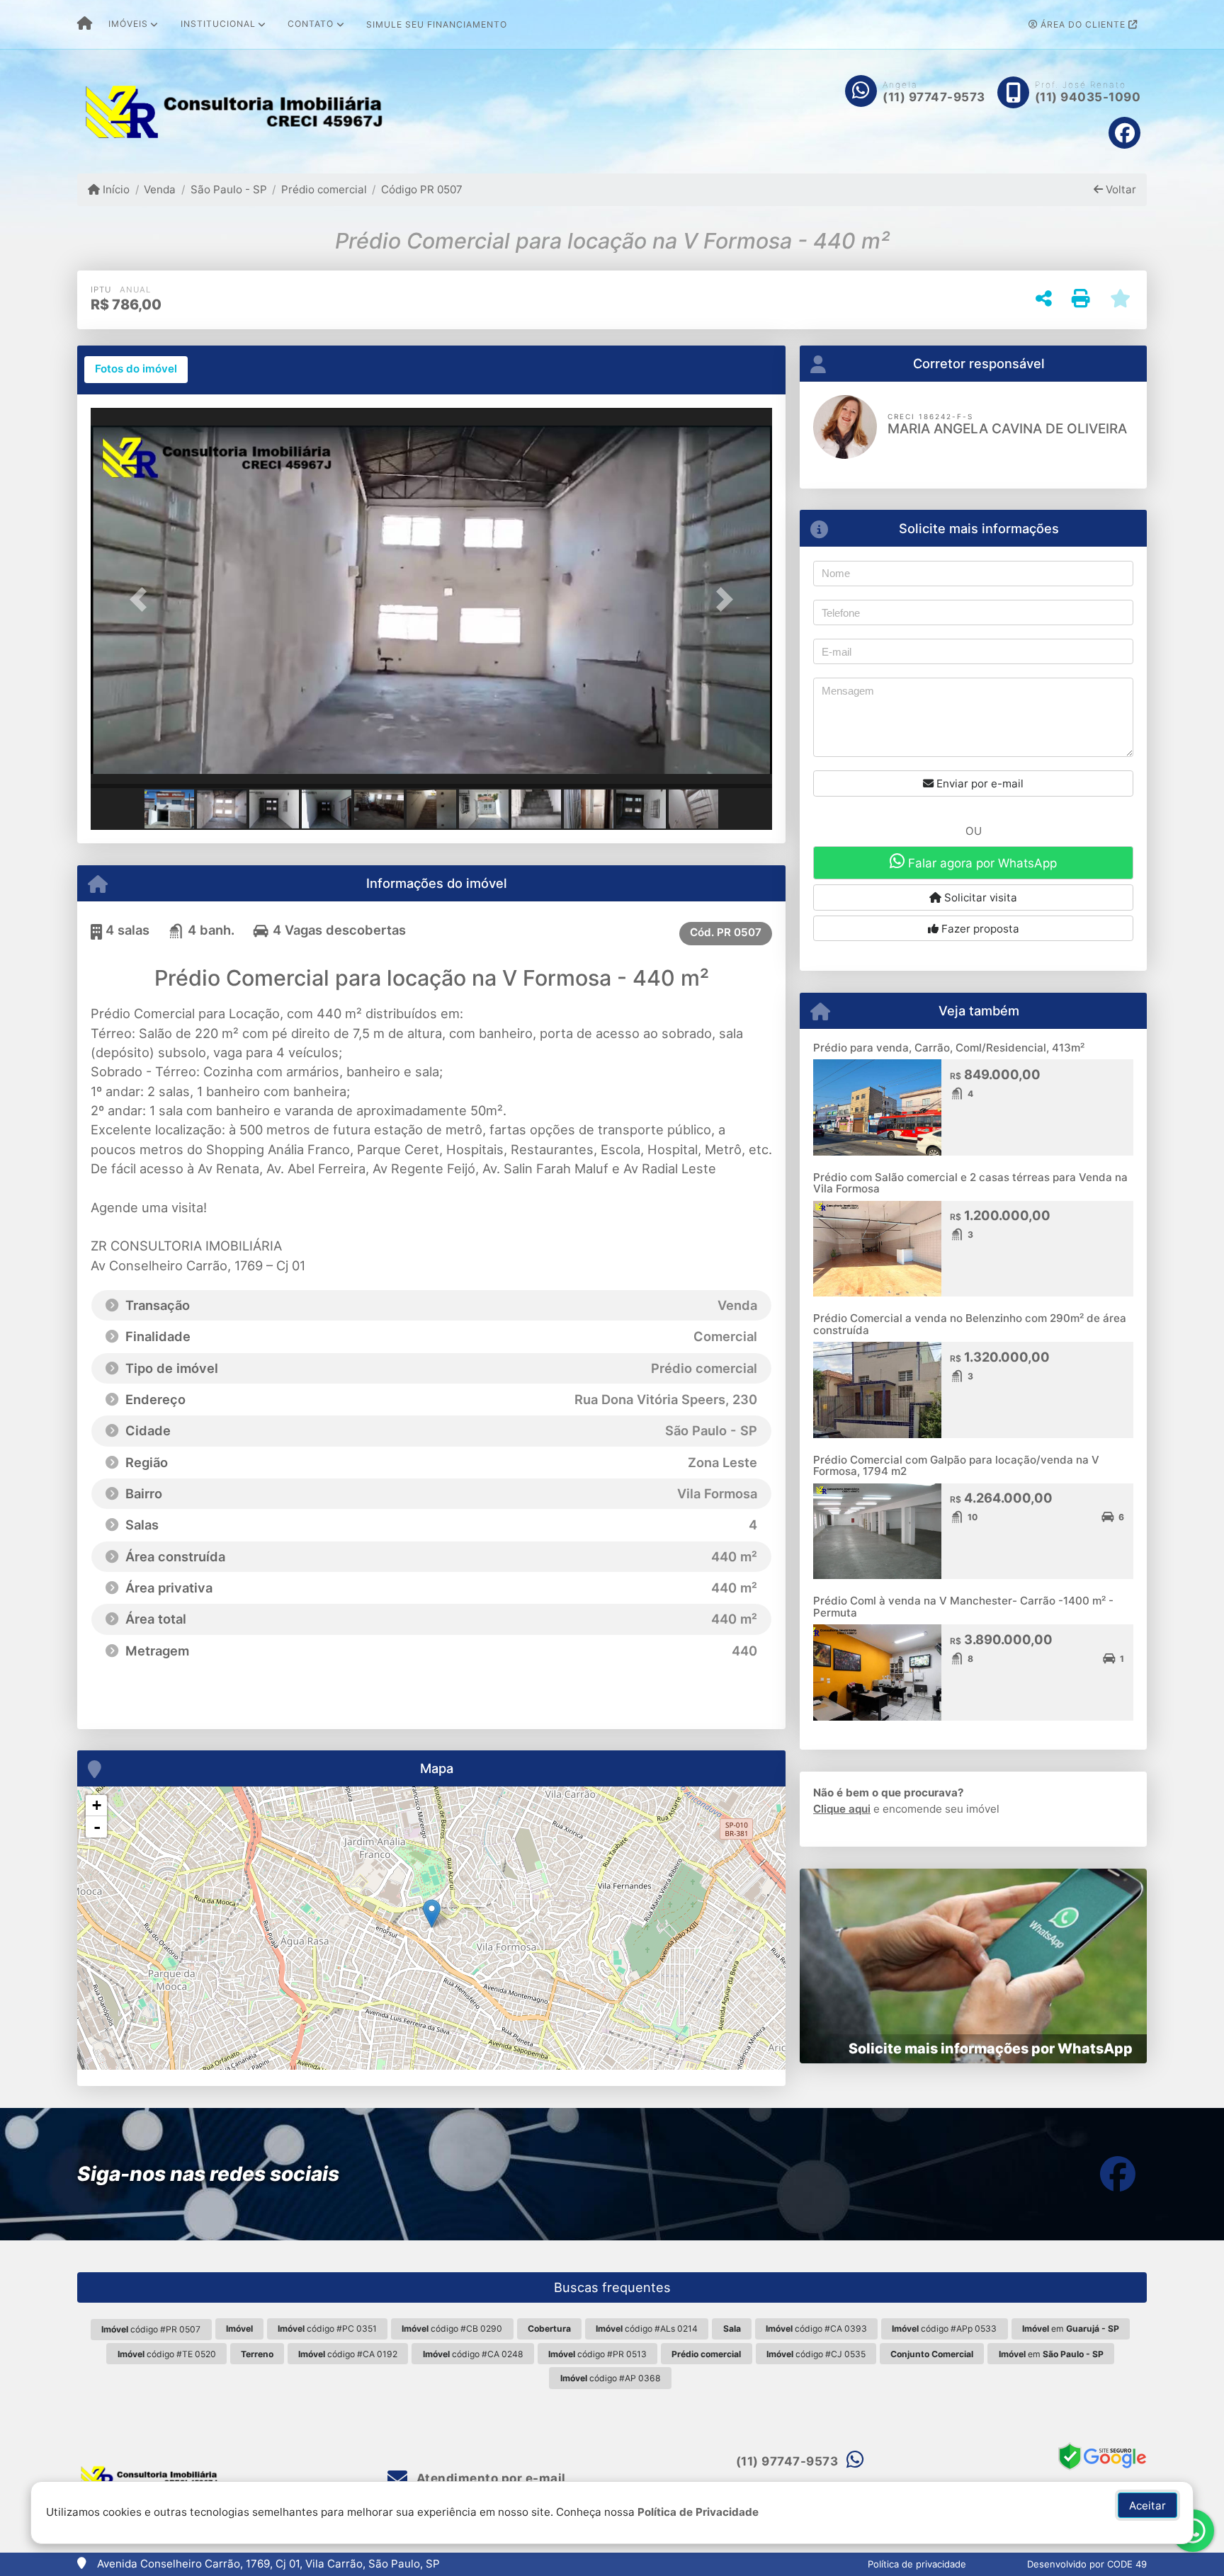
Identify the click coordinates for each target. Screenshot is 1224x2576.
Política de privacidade (917, 2564)
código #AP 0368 (611, 2378)
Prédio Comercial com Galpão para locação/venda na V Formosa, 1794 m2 (956, 1466)
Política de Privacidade (698, 2512)
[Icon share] (1125, 133)
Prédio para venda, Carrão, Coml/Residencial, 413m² (949, 1048)
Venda (160, 189)
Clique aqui (842, 1809)
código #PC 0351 (327, 2329)
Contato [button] (311, 24)
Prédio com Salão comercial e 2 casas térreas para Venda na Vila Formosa (970, 1183)
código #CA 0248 (473, 2354)
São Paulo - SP (228, 189)
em (1071, 2329)
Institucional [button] (218, 24)
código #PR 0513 (597, 2354)
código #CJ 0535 (816, 2354)
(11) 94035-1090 (1088, 97)
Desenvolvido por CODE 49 (1087, 2564)
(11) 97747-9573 (934, 97)
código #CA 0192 (348, 2354)
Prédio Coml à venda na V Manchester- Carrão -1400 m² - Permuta (963, 1607)
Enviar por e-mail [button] (979, 783)
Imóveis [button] (128, 24)
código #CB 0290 (452, 2329)
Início (115, 189)
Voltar (1120, 189)
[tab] (136, 370)
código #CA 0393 (816, 2329)
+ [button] (97, 1805)
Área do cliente (1083, 24)
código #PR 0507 (151, 2329)
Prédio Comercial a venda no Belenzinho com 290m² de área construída (970, 1324)
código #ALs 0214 (647, 2329)
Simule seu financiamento (437, 24)
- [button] (97, 1827)
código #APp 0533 (944, 2329)
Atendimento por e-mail (489, 2478)
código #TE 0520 (167, 2354)
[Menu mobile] (85, 25)
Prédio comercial (324, 189)
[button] (142, 599)
